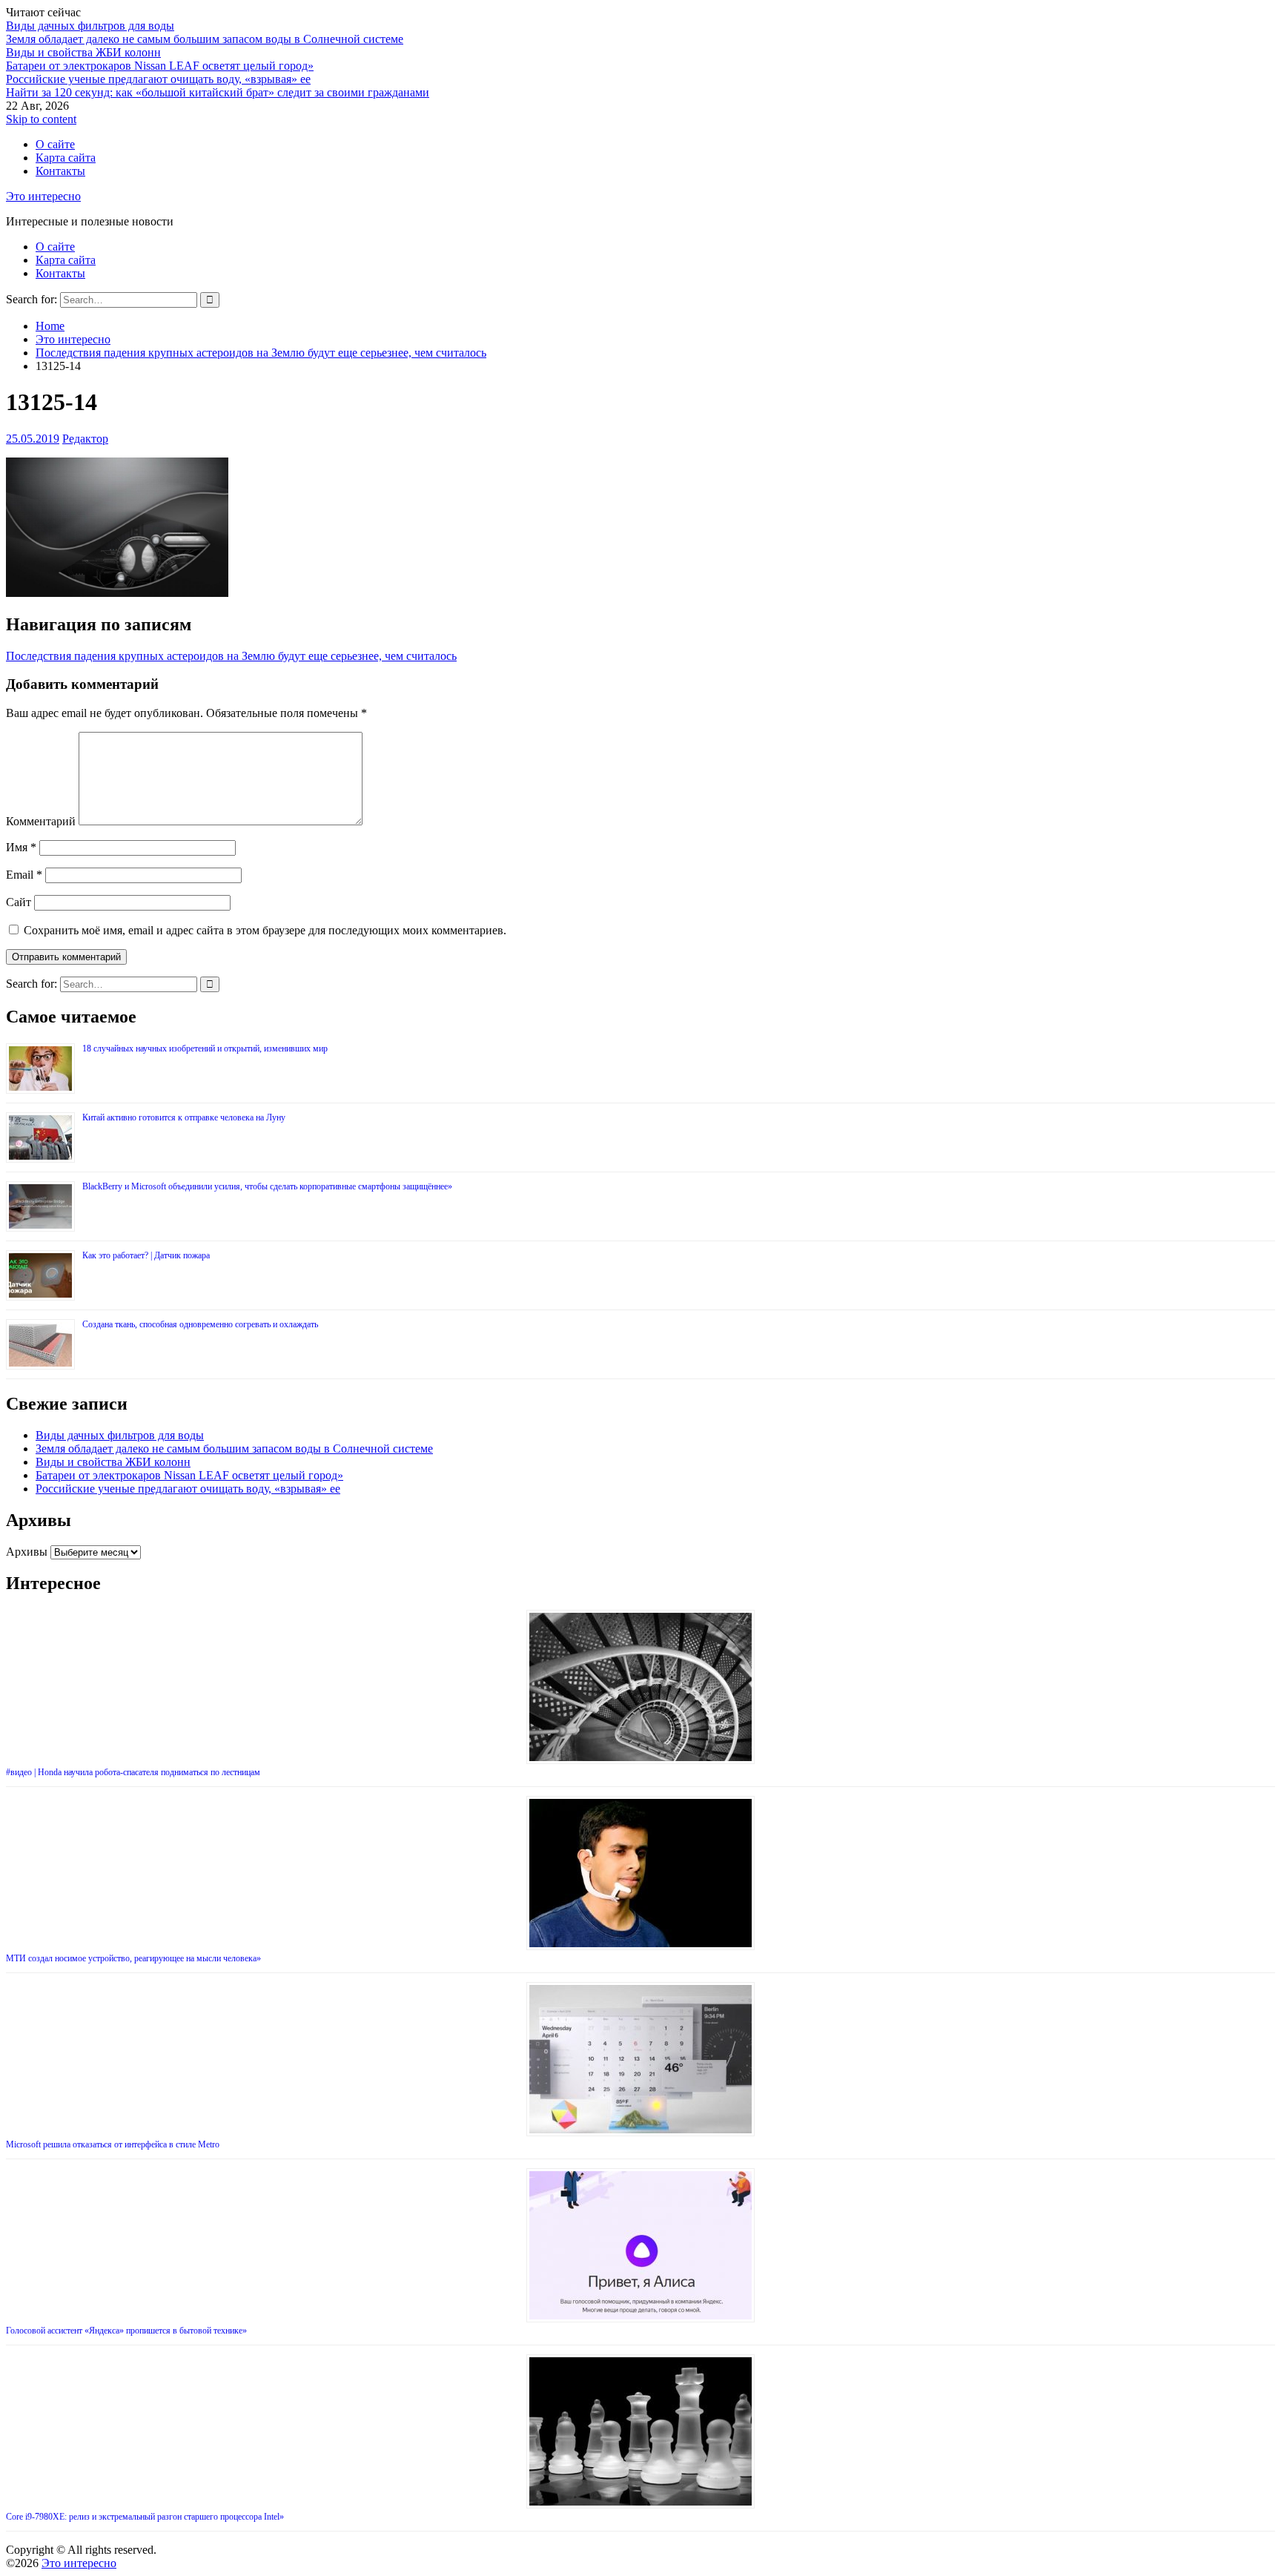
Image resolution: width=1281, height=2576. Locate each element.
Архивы (27, 1552)
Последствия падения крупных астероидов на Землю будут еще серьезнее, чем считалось (231, 656)
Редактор (85, 439)
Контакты (60, 171)
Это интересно (43, 196)
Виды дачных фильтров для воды (90, 26)
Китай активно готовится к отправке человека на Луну (184, 1117)
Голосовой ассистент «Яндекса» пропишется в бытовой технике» (126, 2331)
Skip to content (41, 119)
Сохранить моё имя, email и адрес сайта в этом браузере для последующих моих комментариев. (265, 930)
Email (24, 875)
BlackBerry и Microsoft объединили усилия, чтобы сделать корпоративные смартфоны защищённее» (267, 1186)
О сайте (55, 144)
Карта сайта (66, 158)
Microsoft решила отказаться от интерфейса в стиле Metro (113, 2144)
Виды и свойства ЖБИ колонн (83, 52)
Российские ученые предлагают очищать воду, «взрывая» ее (158, 79)
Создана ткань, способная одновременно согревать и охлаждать (200, 1324)
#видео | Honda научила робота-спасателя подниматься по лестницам (133, 1772)
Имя (21, 847)
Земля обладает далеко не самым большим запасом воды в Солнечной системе (205, 39)
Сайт (19, 902)
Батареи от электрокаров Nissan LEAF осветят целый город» (160, 66)
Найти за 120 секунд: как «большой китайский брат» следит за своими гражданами (218, 92)
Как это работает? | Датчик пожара (146, 1255)
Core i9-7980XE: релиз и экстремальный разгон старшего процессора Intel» (145, 2517)
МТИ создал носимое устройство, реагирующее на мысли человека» (133, 1958)
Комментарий (41, 821)
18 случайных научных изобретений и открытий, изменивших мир (205, 1048)
